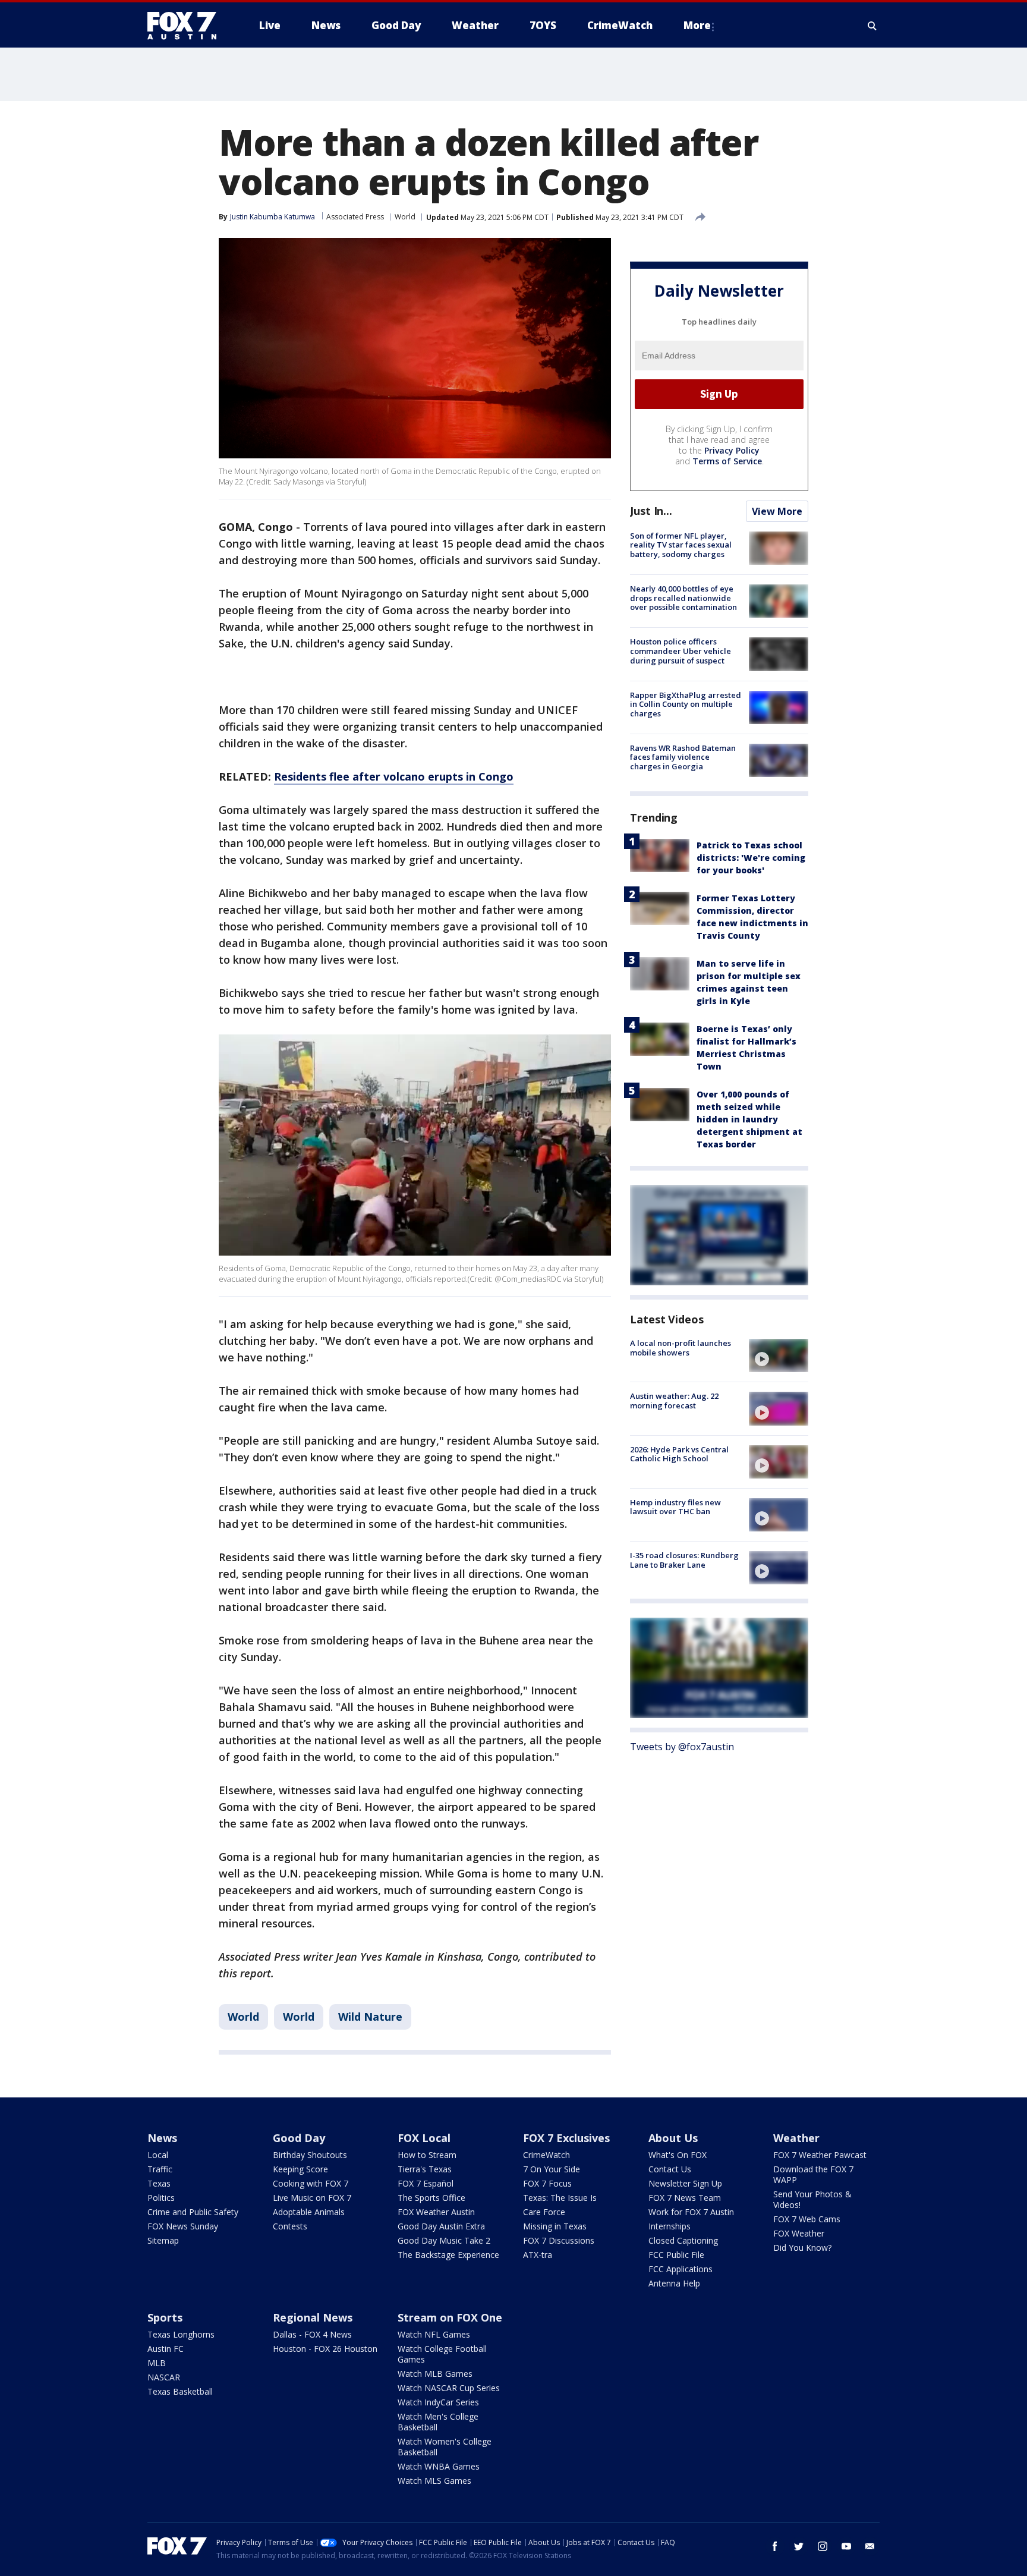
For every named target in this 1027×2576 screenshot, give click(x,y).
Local (158, 2155)
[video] (779, 1355)
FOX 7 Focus (547, 2183)
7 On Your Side (552, 2169)
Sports (165, 2317)
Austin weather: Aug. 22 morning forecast (674, 1401)
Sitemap (163, 2240)
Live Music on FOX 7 (312, 2198)
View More (777, 511)
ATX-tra (538, 2255)
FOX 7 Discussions (559, 2240)
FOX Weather (799, 2233)
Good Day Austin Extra (441, 2226)
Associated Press (355, 217)
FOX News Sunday (183, 2226)
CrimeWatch (546, 2155)
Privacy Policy (732, 450)
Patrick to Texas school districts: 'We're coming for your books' (751, 858)
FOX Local (424, 2138)
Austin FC (166, 2349)
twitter (799, 2546)
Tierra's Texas (425, 2169)
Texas (159, 2183)
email (870, 2546)
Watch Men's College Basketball (438, 2422)
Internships (670, 2226)
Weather (796, 2138)
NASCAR (164, 2377)
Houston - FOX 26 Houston (325, 2349)
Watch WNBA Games (439, 2466)
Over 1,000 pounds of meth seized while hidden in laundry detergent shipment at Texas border (749, 1119)
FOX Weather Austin (436, 2212)
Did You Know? (802, 2248)
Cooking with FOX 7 (311, 2183)
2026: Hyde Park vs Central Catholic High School (679, 1454)
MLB (157, 2363)
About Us (673, 2138)
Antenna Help (674, 2283)
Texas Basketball (180, 2391)
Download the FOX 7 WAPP (813, 2174)
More (697, 25)
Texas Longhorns (181, 2334)
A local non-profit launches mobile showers (681, 1348)
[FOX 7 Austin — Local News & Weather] (187, 26)
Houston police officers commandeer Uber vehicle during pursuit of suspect (681, 651)
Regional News (313, 2317)
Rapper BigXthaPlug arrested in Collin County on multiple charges (686, 704)
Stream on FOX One (450, 2317)
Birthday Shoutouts (310, 2155)
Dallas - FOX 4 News (312, 2334)
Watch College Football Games (442, 2354)
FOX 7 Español (426, 2183)
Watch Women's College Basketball (445, 2447)
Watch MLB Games (435, 2374)
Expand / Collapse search (872, 26)
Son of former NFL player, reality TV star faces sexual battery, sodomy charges (681, 545)
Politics (161, 2198)
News (162, 2138)
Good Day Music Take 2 (444, 2240)
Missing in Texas (555, 2226)
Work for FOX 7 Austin (691, 2212)
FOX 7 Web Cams (807, 2219)
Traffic (160, 2169)
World (405, 217)
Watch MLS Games (434, 2481)
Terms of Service (727, 461)
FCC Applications (681, 2269)
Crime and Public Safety (193, 2212)
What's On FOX (678, 2155)
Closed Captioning (683, 2240)
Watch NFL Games (434, 2334)
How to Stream (427, 2155)
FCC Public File (676, 2255)
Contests (290, 2226)
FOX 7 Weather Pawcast (820, 2155)
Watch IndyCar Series (438, 2402)
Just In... (651, 511)
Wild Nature (370, 2017)
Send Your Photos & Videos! (812, 2199)
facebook (775, 2546)
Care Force (544, 2212)
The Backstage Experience (448, 2255)
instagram (823, 2546)
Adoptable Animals (309, 2212)
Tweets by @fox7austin (682, 1747)
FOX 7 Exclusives (566, 2138)
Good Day (299, 2138)
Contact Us (670, 2169)
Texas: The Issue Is (560, 2198)
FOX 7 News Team (685, 2198)
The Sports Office (431, 2198)
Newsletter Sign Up (685, 2183)
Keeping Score (300, 2169)
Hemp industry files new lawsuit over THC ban (675, 1507)
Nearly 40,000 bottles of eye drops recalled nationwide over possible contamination (683, 598)
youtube (846, 2546)
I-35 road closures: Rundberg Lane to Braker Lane (684, 1560)
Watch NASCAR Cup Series (449, 2388)
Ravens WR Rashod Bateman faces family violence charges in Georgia (683, 757)
